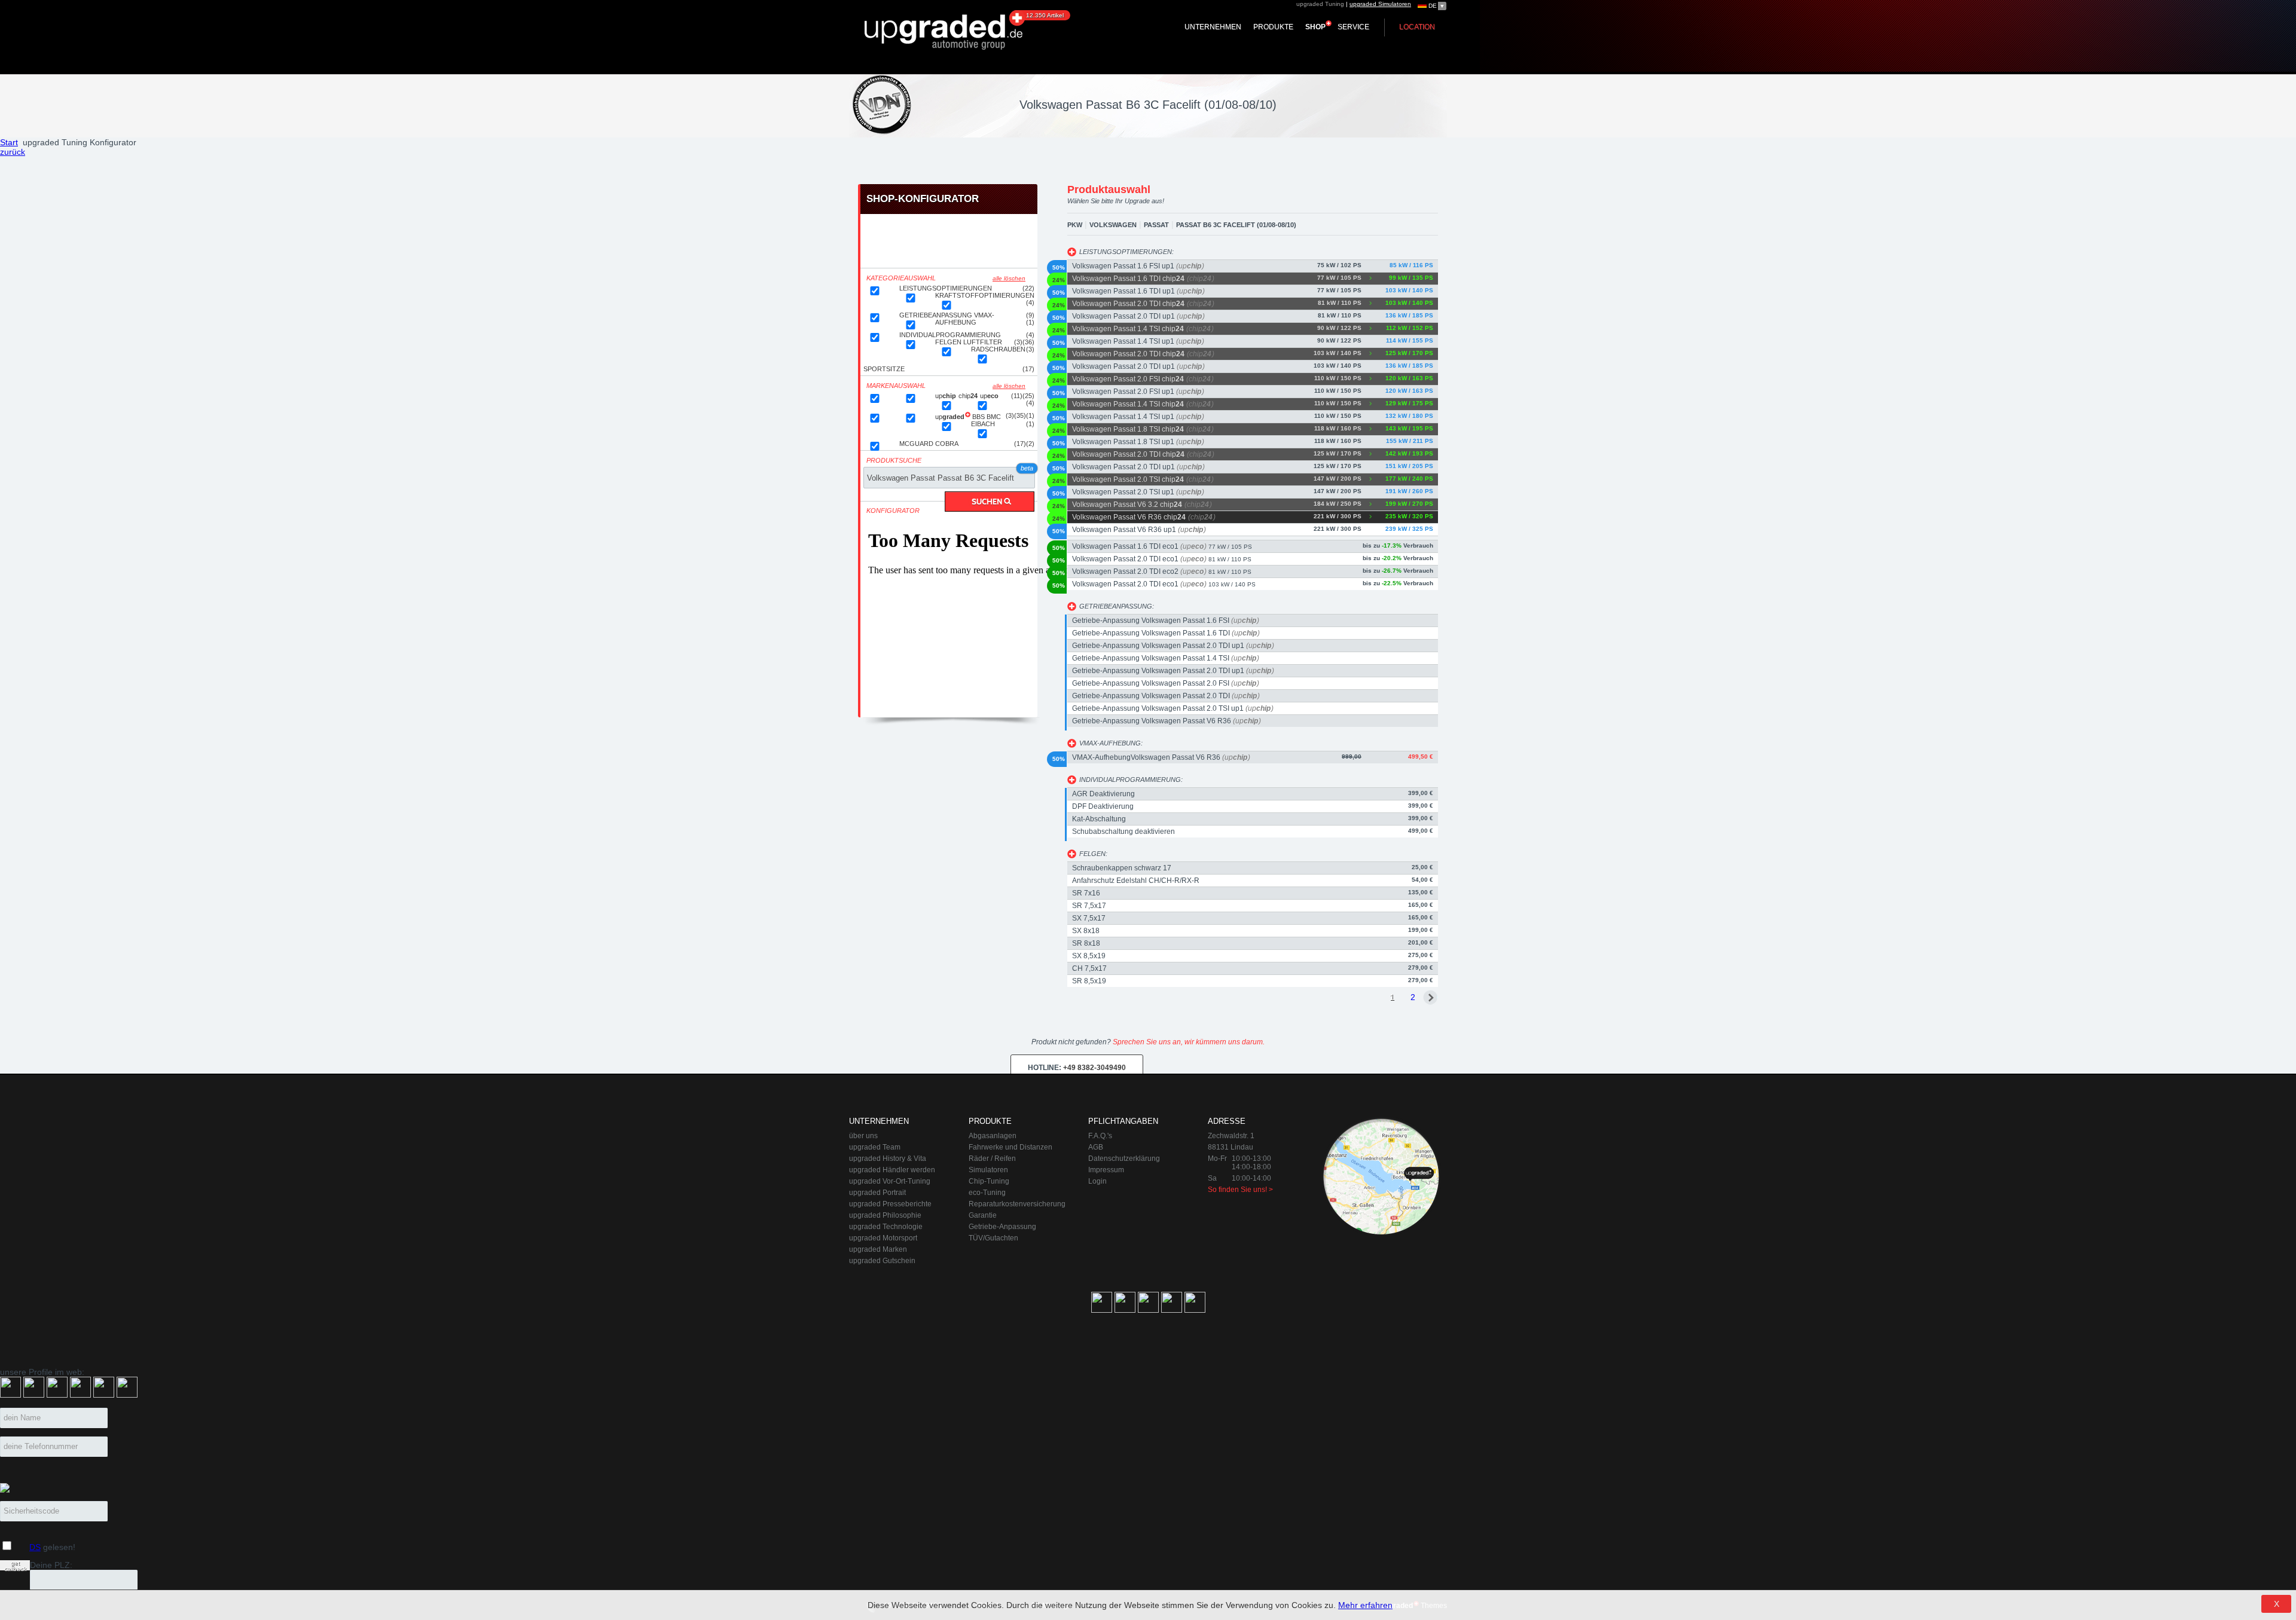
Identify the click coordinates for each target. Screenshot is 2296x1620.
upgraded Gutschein (882, 1261)
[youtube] (127, 1395)
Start (9, 142)
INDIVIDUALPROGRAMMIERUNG (950, 335)
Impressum (1106, 1170)
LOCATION (1417, 27)
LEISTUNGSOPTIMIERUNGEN (946, 288)
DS (35, 1547)
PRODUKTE (1273, 27)
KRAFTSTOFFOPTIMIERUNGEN (985, 295)
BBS (979, 417)
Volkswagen (1113, 225)
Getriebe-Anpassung (1002, 1227)
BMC (994, 417)
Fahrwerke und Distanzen (1010, 1147)
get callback (15, 1565)
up (947, 396)
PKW (1075, 225)
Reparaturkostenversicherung (1017, 1204)
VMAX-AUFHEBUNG (965, 319)
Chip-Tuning (989, 1181)
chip (969, 396)
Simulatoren (988, 1170)
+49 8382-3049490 (1077, 1068)
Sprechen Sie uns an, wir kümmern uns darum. (1189, 1042)
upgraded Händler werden (892, 1170)
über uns (863, 1136)
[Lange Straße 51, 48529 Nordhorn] (1381, 1176)
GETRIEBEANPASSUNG (937, 315)
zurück (13, 152)
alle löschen (1009, 278)
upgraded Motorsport (883, 1238)
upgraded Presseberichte (890, 1204)
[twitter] (104, 1395)
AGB (1096, 1147)
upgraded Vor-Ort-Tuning (890, 1181)
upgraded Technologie (886, 1227)
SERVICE (1353, 27)
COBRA (947, 444)
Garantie (983, 1215)
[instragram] (57, 1395)
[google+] (34, 1395)
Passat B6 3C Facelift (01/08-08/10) (1236, 225)
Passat (1156, 225)
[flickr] (80, 1395)
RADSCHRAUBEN (998, 349)
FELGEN (949, 342)
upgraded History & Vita (888, 1159)
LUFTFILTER (983, 342)
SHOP (1315, 27)
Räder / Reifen (992, 1159)
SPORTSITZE (884, 369)
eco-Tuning (987, 1193)
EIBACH (983, 424)
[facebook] (10, 1395)
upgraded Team (875, 1147)
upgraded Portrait (877, 1193)
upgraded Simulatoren (1380, 4)
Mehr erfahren (1365, 1605)
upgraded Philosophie (885, 1215)
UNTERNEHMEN (1213, 27)
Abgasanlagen (993, 1136)
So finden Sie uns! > (1240, 1190)
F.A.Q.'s (1100, 1136)
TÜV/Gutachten (993, 1238)
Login (1097, 1181)
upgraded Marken (878, 1249)
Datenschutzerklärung (1124, 1159)
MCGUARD (917, 444)
